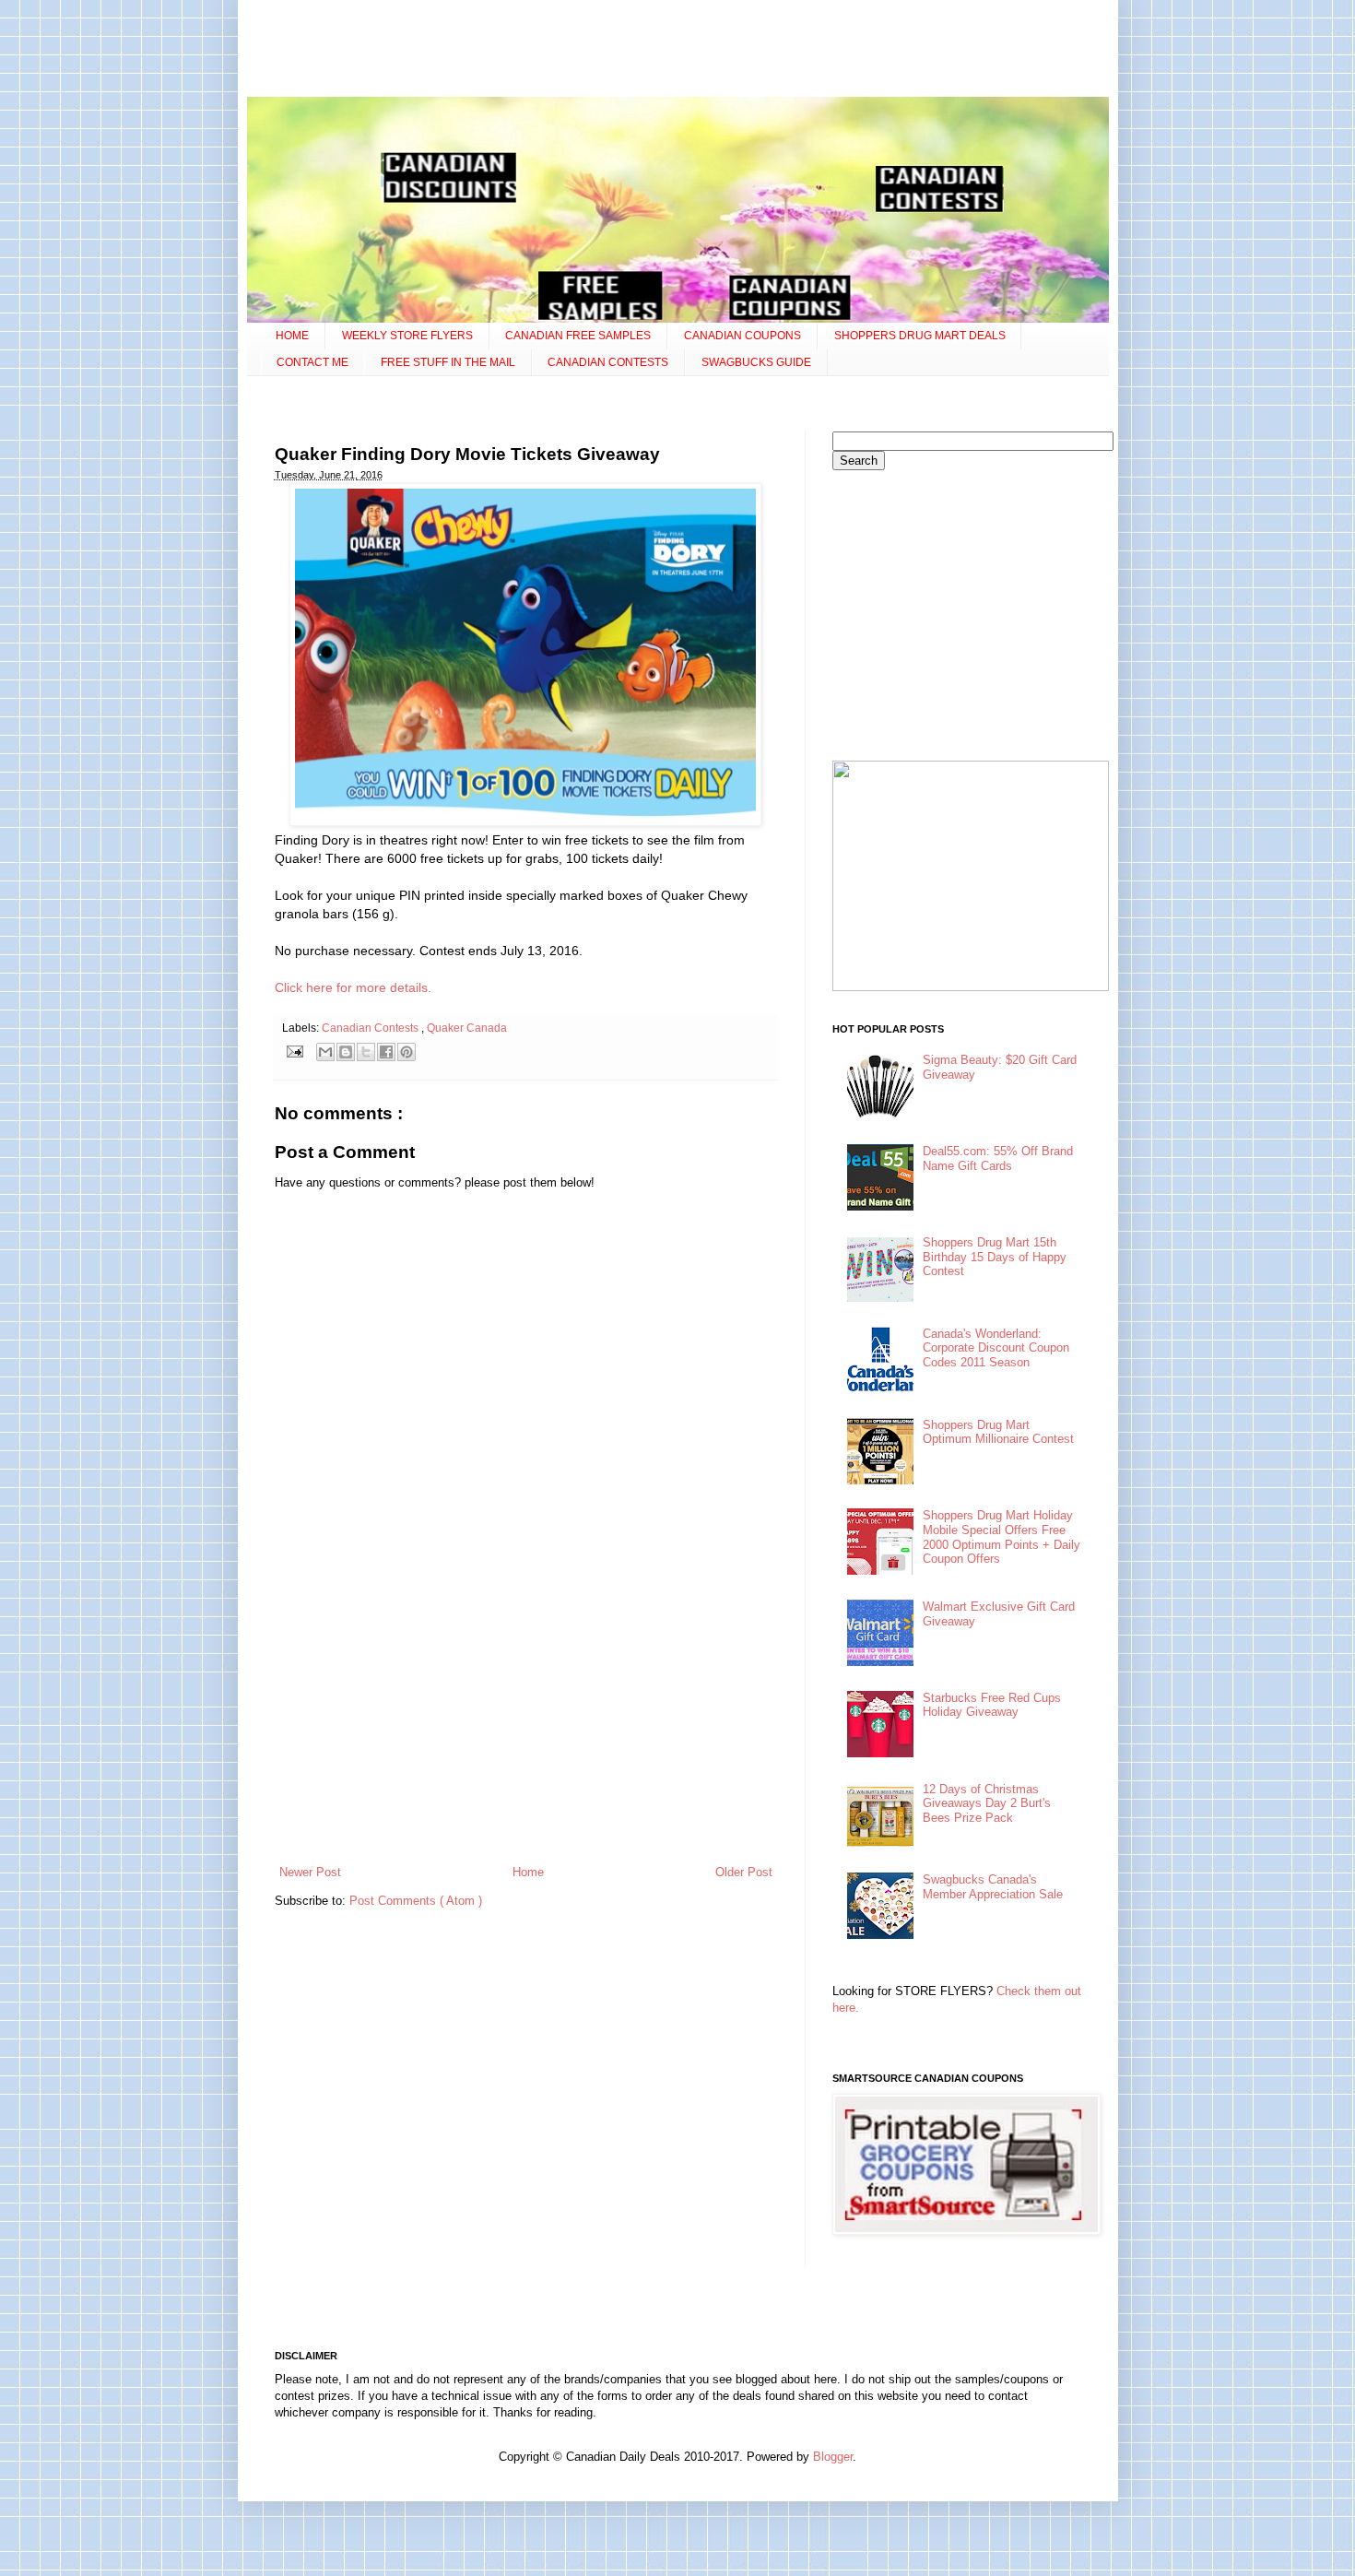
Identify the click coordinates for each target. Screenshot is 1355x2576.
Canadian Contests (371, 1028)
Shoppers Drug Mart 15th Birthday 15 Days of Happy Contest (995, 1257)
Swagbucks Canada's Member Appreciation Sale (993, 1887)
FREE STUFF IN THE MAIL (448, 362)
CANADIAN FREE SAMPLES (578, 336)
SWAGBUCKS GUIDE (756, 362)
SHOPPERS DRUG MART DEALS (920, 336)
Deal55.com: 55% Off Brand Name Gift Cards (998, 1158)
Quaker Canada (467, 1028)
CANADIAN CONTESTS (608, 362)
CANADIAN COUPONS (742, 336)
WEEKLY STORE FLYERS (407, 336)
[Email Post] (295, 1051)
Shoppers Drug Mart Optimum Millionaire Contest (998, 1432)
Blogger (833, 2457)
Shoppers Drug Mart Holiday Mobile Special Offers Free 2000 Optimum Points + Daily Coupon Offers (1002, 1537)
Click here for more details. (353, 987)
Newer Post (310, 1872)
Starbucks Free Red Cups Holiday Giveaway (992, 1705)
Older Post (744, 1872)
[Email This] (325, 1052)
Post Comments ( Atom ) (416, 1901)
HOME (292, 336)
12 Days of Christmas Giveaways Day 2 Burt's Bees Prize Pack (987, 1803)
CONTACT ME (312, 362)
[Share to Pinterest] (406, 1052)
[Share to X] (366, 1052)
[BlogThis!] (346, 1052)
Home (528, 1872)
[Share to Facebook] (386, 1052)
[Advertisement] (677, 51)
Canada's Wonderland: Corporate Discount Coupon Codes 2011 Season (996, 1348)
